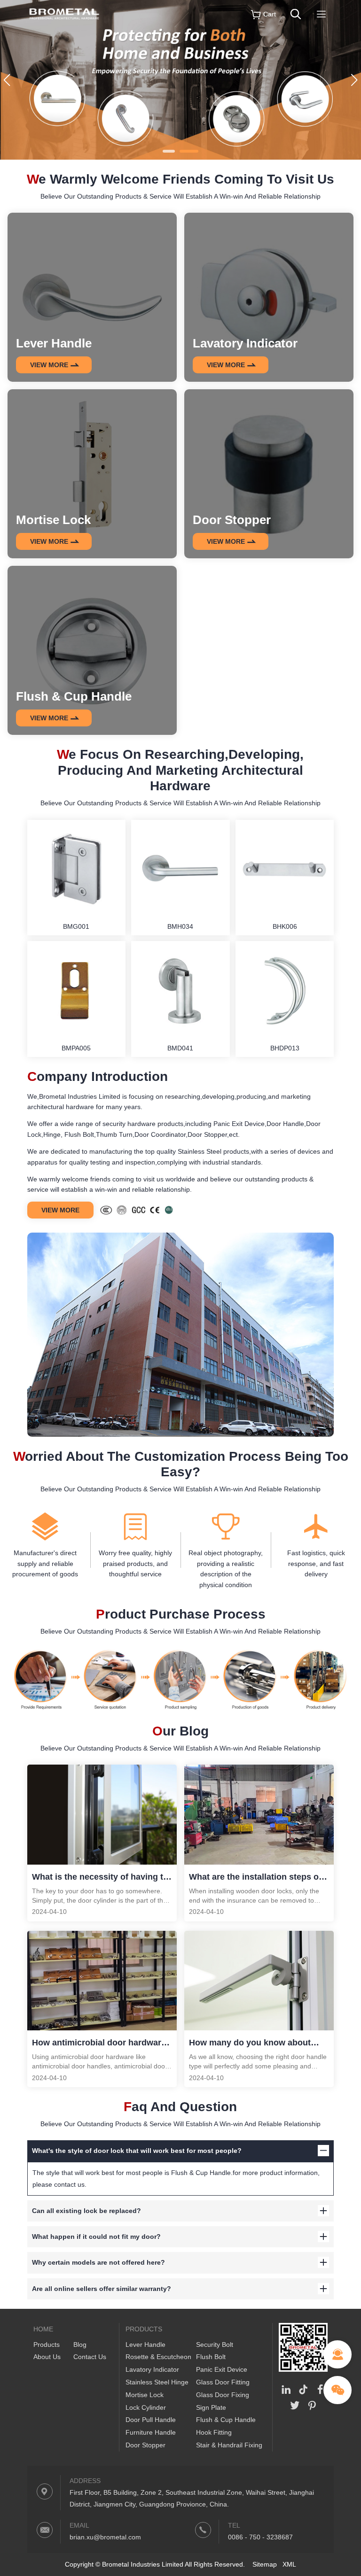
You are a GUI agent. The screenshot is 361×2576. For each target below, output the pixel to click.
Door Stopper (145, 2445)
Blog (80, 2345)
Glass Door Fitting (223, 2382)
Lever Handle (145, 2345)
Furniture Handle (151, 2432)
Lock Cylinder (146, 2407)
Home (43, 2329)
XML (289, 2564)
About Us (47, 2357)
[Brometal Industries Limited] (64, 26)
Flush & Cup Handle (226, 2420)
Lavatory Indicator (152, 2369)
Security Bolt (215, 2345)
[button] (169, 151)
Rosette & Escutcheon (158, 2357)
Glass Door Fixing (223, 2395)
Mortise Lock (145, 2395)
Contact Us (90, 2357)
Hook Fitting (214, 2432)
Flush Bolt (211, 2357)
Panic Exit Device (222, 2369)
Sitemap (265, 2564)
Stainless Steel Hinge (157, 2382)
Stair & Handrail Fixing (229, 2445)
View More (60, 1210)
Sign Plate (211, 2407)
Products (47, 2345)
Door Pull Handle (151, 2420)
